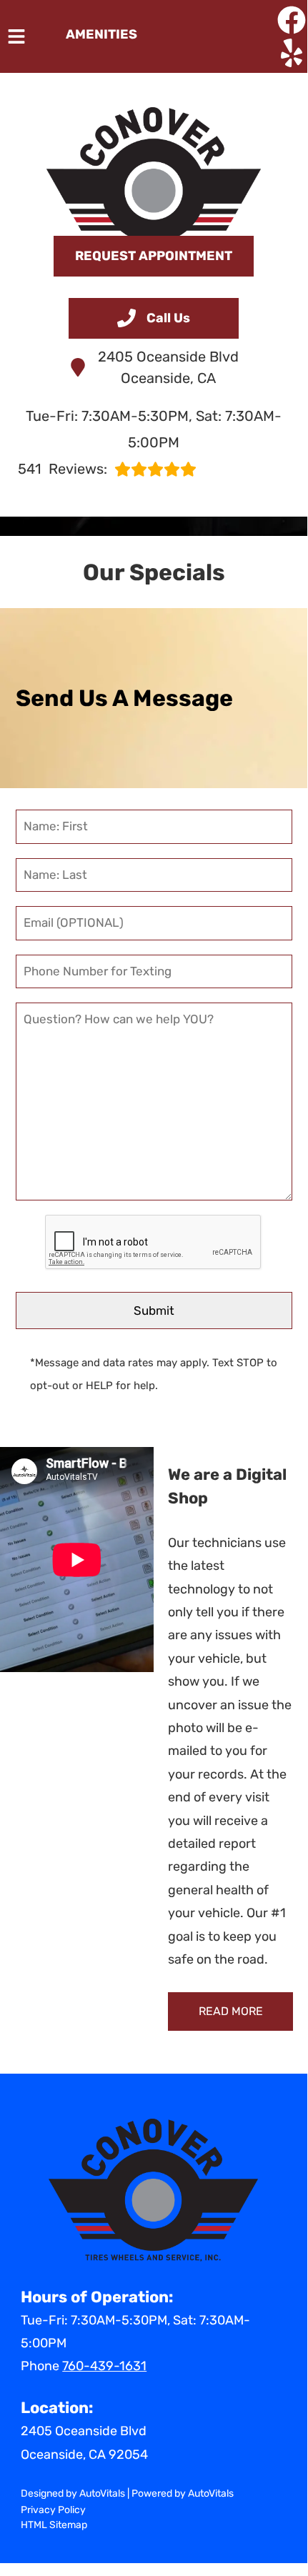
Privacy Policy (53, 2510)
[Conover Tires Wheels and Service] (154, 164)
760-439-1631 (104, 2366)
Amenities (101, 34)
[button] (292, 20)
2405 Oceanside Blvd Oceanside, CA (168, 367)
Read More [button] (231, 2011)
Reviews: (63, 469)
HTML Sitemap (54, 2525)
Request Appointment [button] (154, 256)
